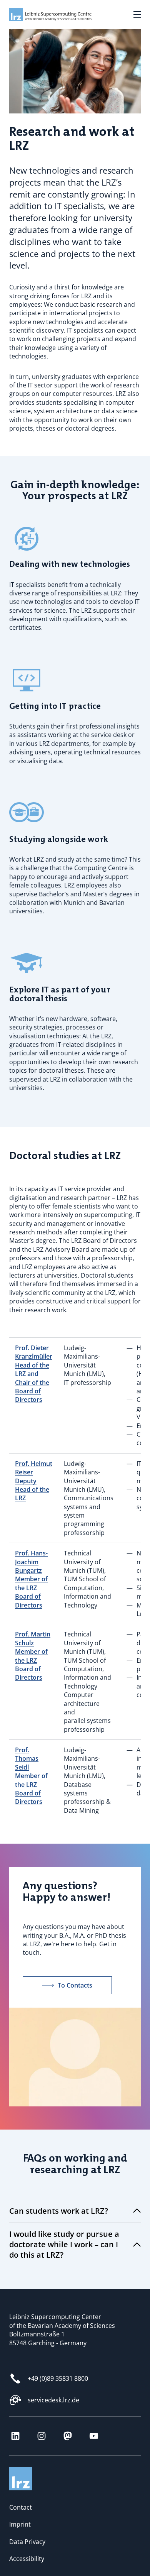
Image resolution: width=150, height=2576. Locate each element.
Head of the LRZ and (32, 1369)
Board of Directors (29, 1601)
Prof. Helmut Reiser (34, 1468)
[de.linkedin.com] (15, 2436)
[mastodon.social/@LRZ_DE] (68, 2436)
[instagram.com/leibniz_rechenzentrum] (42, 2436)
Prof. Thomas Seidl (27, 1759)
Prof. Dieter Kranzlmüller (34, 1352)
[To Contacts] (75, 2012)
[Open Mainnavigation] (137, 15)
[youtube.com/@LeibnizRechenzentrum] (94, 2436)
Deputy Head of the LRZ (32, 1490)
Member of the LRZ (31, 1583)
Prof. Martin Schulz (33, 1638)
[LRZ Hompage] (44, 14)
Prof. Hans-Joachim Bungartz (31, 1562)
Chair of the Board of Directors (32, 1391)
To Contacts (75, 1985)
